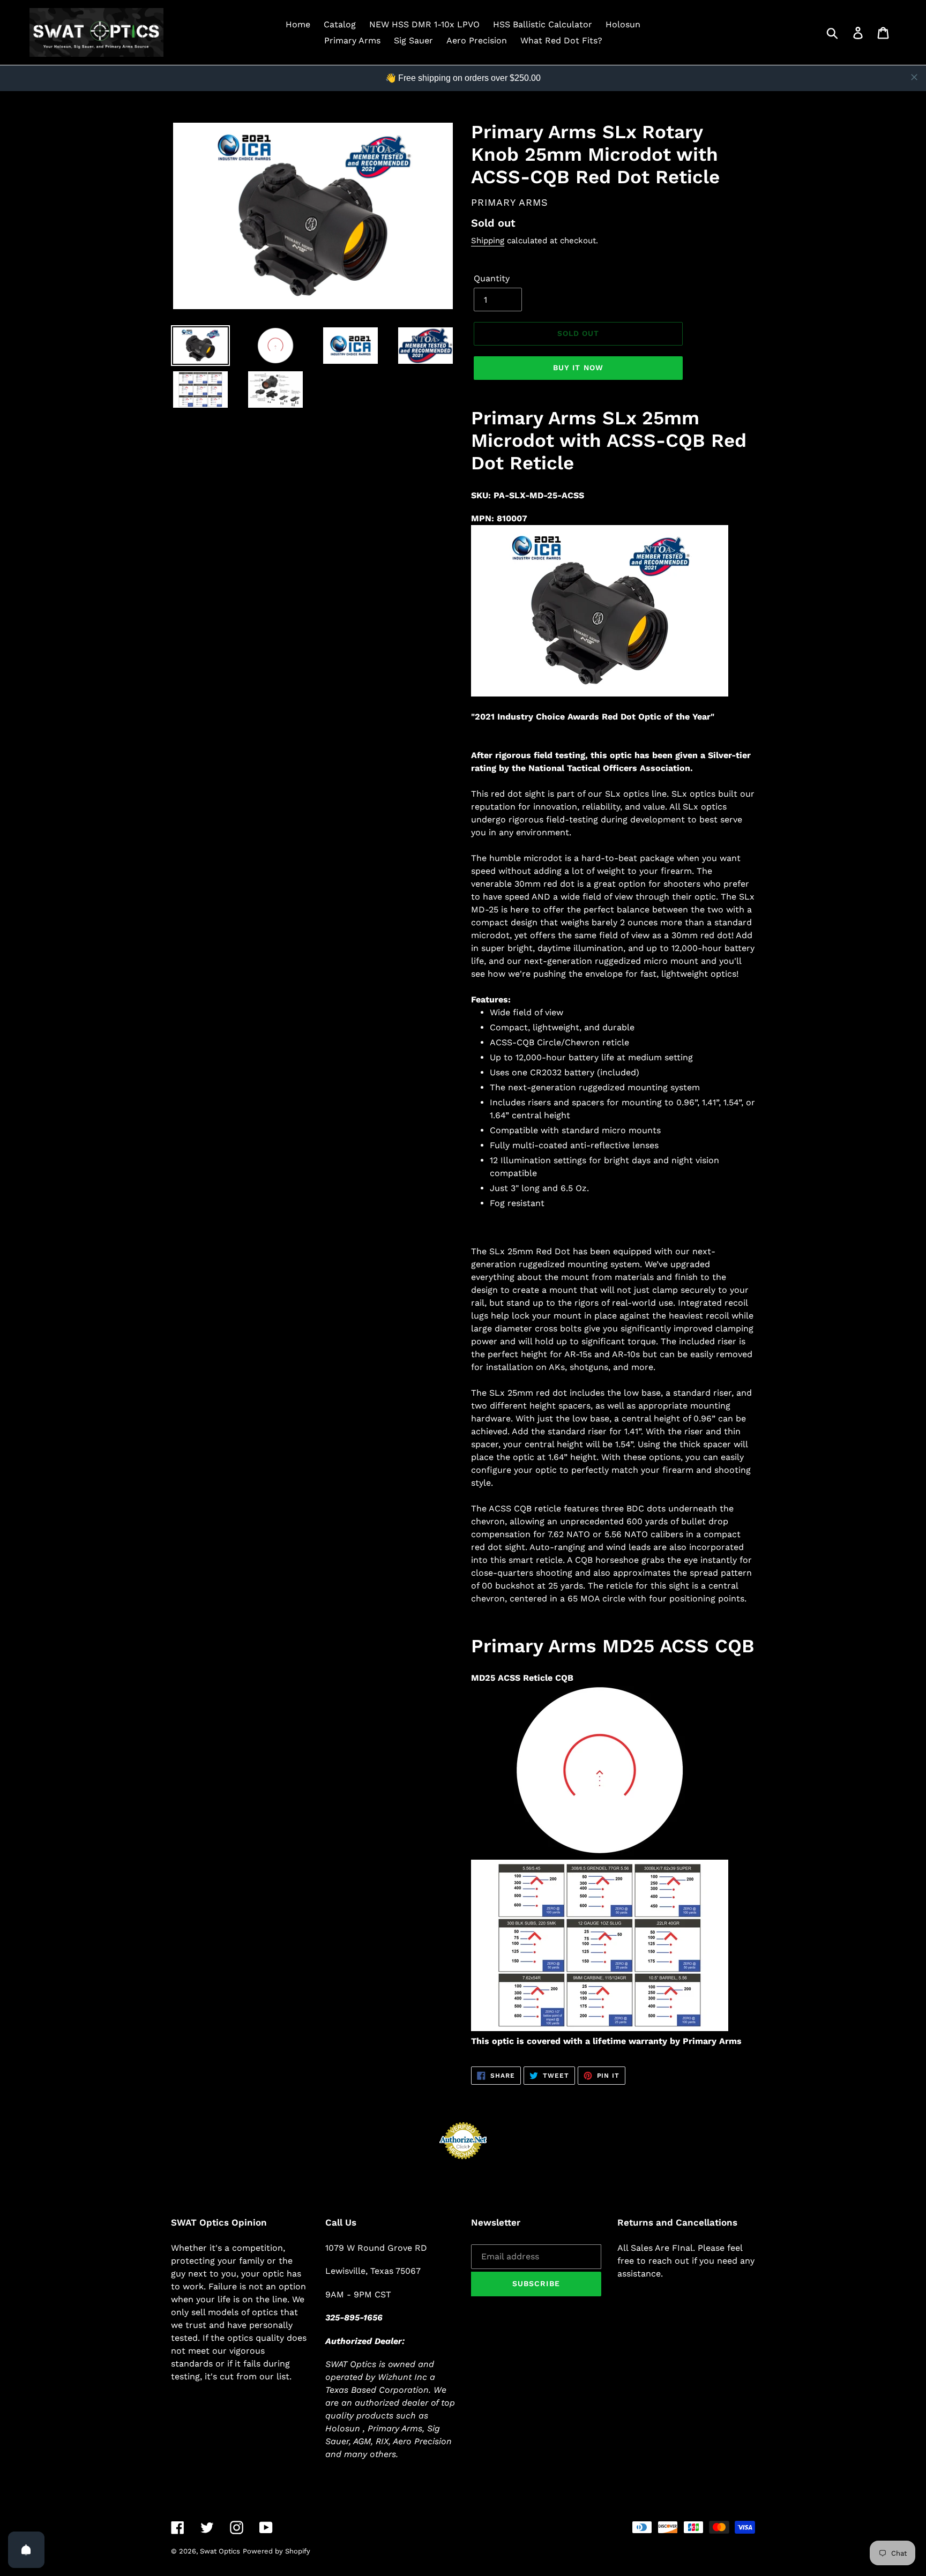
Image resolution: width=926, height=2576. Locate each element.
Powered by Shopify (277, 2551)
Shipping (488, 241)
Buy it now (578, 368)
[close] (914, 77)
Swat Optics (220, 2551)
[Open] (26, 2550)
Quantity (492, 278)
